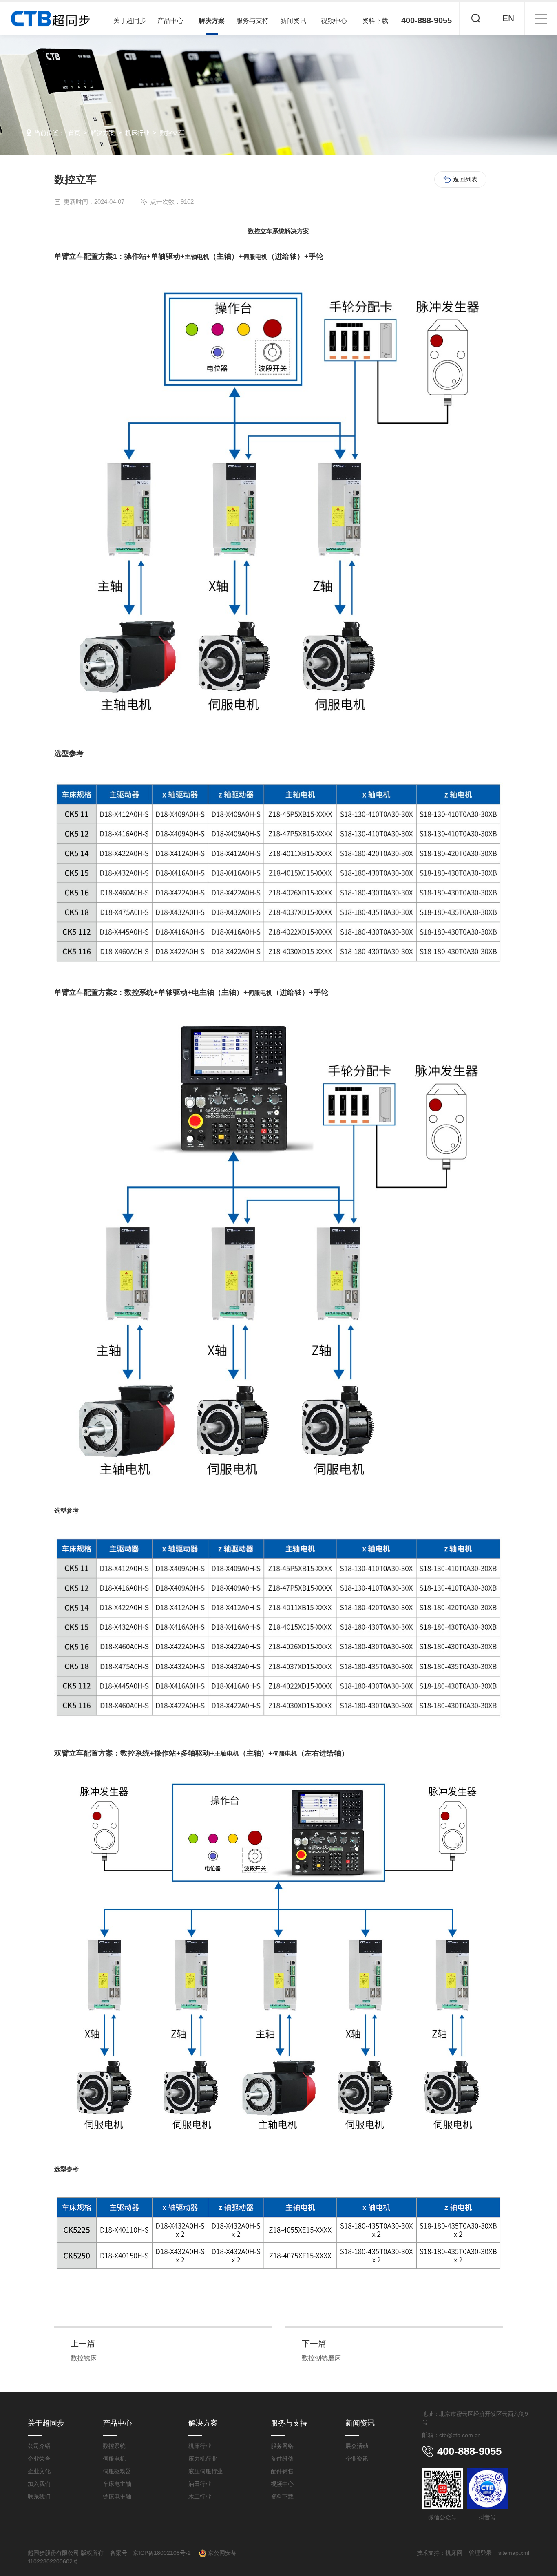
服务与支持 (252, 21)
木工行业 (200, 2496)
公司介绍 (39, 2446)
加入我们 (39, 2484)
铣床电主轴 (117, 2496)
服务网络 (282, 2446)
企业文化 (39, 2471)
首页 (74, 133)
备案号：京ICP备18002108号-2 (151, 2553)
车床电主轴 (117, 2484)
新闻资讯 (293, 21)
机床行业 (200, 2446)
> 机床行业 (132, 133)
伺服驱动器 (117, 2471)
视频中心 (334, 21)
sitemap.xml (514, 2553)
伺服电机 (114, 2459)
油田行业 (200, 2484)
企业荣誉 (39, 2459)
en (508, 18)
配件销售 (282, 2471)
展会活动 (357, 2446)
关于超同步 (130, 21)
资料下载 (375, 21)
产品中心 (170, 21)
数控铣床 (84, 2358)
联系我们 (39, 2496)
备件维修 (282, 2459)
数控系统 (114, 2446)
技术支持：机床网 (440, 2553)
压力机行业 (203, 2459)
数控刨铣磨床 (321, 2358)
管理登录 (480, 2553)
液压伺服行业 (206, 2471)
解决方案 (212, 21)
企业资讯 (357, 2459)
